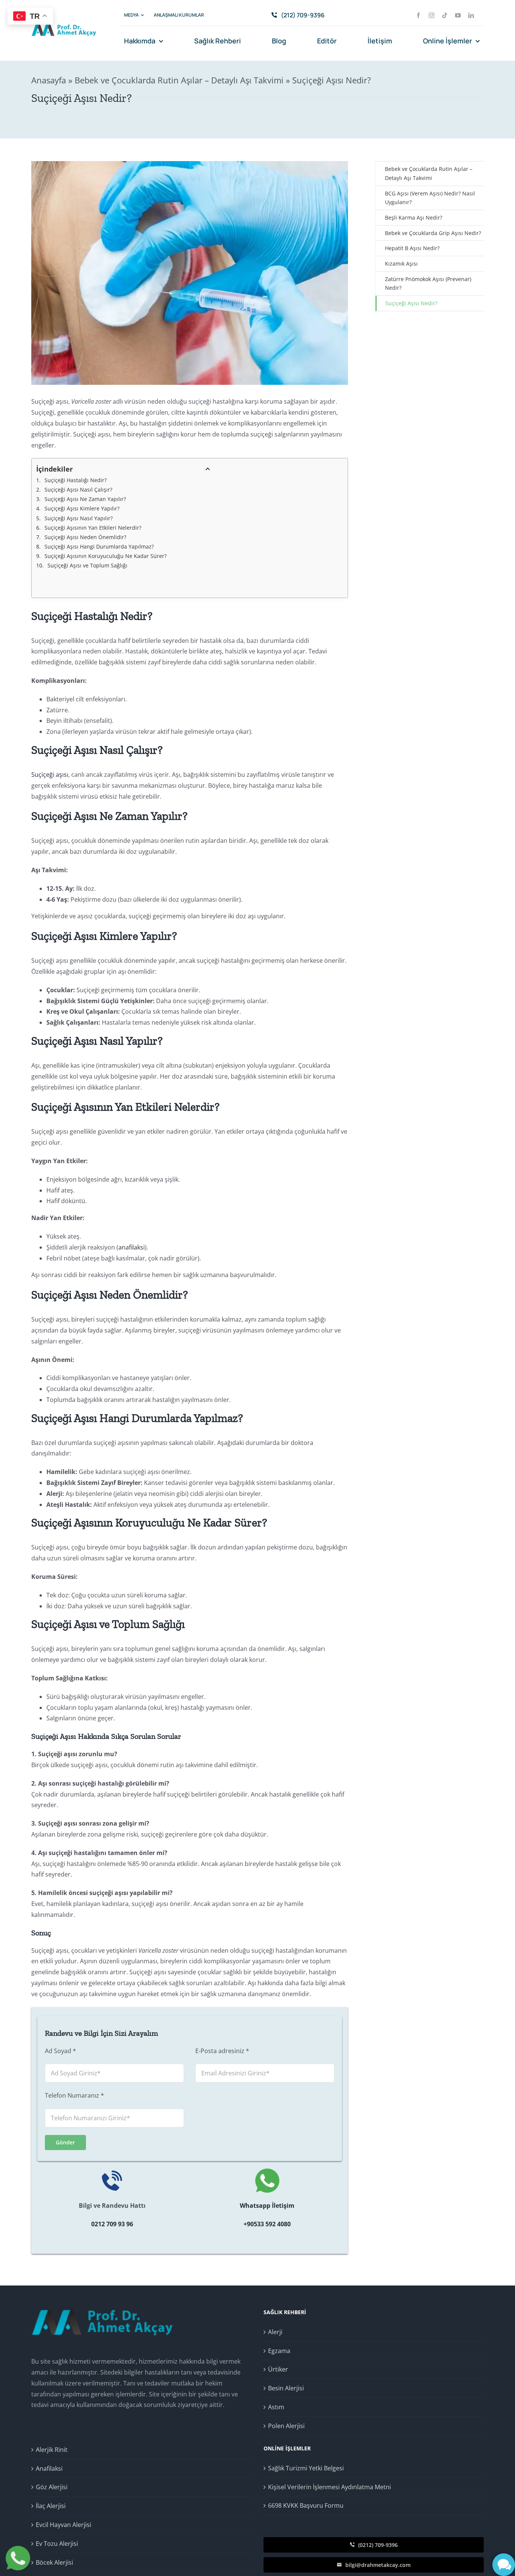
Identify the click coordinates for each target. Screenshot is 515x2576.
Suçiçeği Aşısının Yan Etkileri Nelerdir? (93, 528)
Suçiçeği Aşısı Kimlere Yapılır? (82, 508)
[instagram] (431, 15)
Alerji (275, 2332)
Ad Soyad (61, 2051)
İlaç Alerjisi (51, 2506)
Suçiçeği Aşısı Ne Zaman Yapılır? (85, 499)
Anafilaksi (49, 2468)
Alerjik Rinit (52, 2450)
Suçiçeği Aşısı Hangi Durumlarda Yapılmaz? (99, 546)
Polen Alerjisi (286, 2426)
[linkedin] (471, 15)
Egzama (279, 2351)
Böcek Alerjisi (54, 2562)
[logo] (64, 24)
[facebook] (418, 15)
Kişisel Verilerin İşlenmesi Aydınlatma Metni (330, 2487)
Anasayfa (49, 80)
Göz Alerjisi (52, 2487)
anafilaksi (132, 1247)
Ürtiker (278, 2369)
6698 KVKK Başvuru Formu (306, 2505)
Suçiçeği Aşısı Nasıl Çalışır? (78, 490)
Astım (276, 2407)
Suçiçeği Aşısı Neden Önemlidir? (85, 537)
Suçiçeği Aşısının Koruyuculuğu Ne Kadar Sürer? (106, 556)
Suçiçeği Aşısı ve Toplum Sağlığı (87, 565)
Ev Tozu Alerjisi (57, 2544)
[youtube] (458, 15)
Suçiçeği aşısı (50, 775)
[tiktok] (445, 15)
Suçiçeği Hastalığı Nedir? (76, 480)
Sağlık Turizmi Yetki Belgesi (306, 2468)
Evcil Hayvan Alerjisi (64, 2525)
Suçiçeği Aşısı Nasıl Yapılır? (79, 518)
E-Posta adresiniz (222, 2051)
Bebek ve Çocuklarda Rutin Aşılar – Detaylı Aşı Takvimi (179, 80)
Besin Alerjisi (286, 2388)
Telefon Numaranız (74, 2095)
